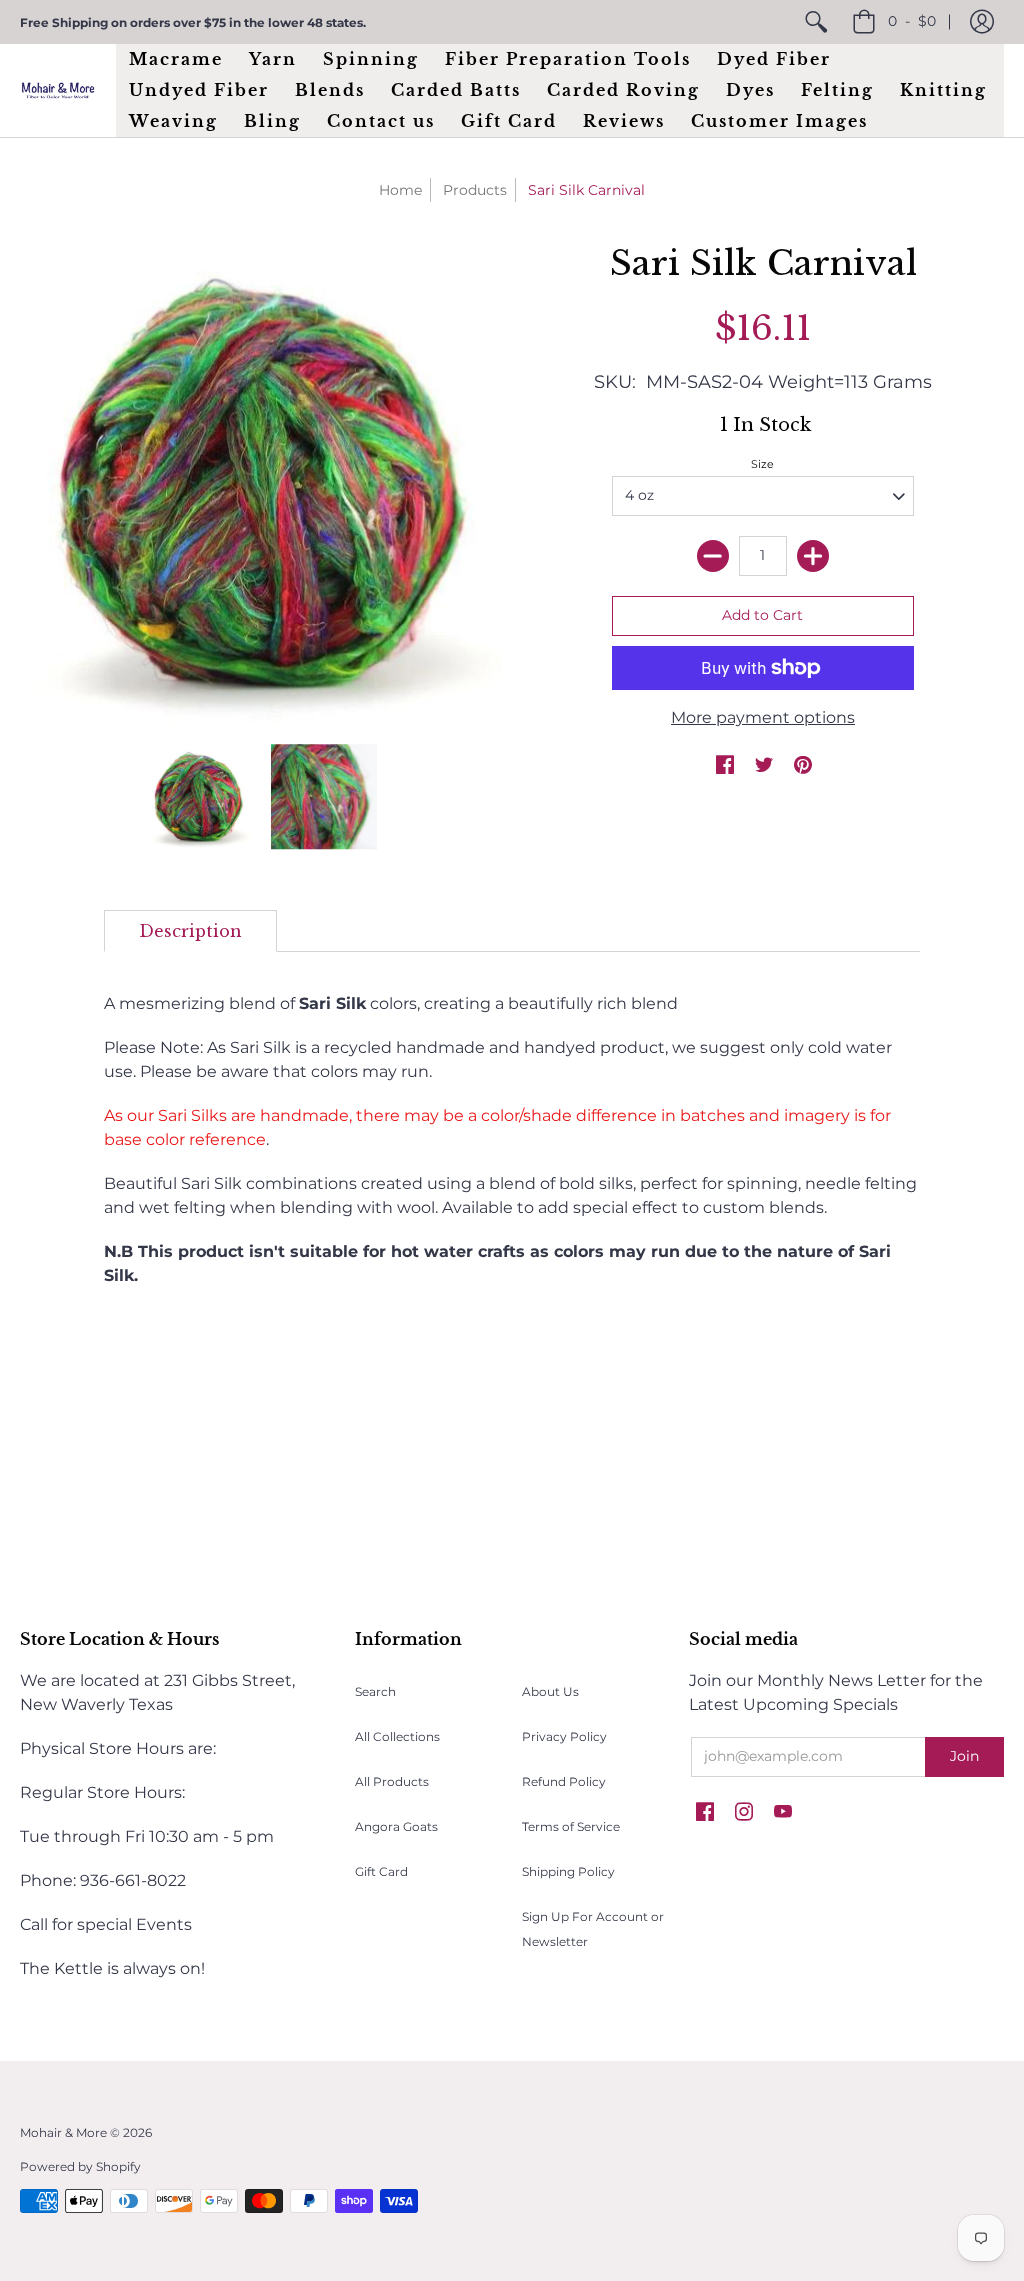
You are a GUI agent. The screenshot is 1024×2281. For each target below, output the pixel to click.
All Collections (397, 1736)
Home (400, 190)
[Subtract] (713, 556)
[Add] (813, 556)
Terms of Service (571, 1826)
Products (475, 190)
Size (762, 464)
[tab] (190, 931)
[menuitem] (816, 22)
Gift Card (381, 1871)
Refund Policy (564, 1781)
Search (375, 1691)
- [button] (912, 21)
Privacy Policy (564, 1736)
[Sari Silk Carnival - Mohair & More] (199, 797)
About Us (550, 1691)
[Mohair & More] (58, 90)
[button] (982, 22)
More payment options (763, 717)
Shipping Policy (568, 1871)
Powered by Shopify (80, 2166)
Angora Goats (396, 1826)
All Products (392, 1781)
